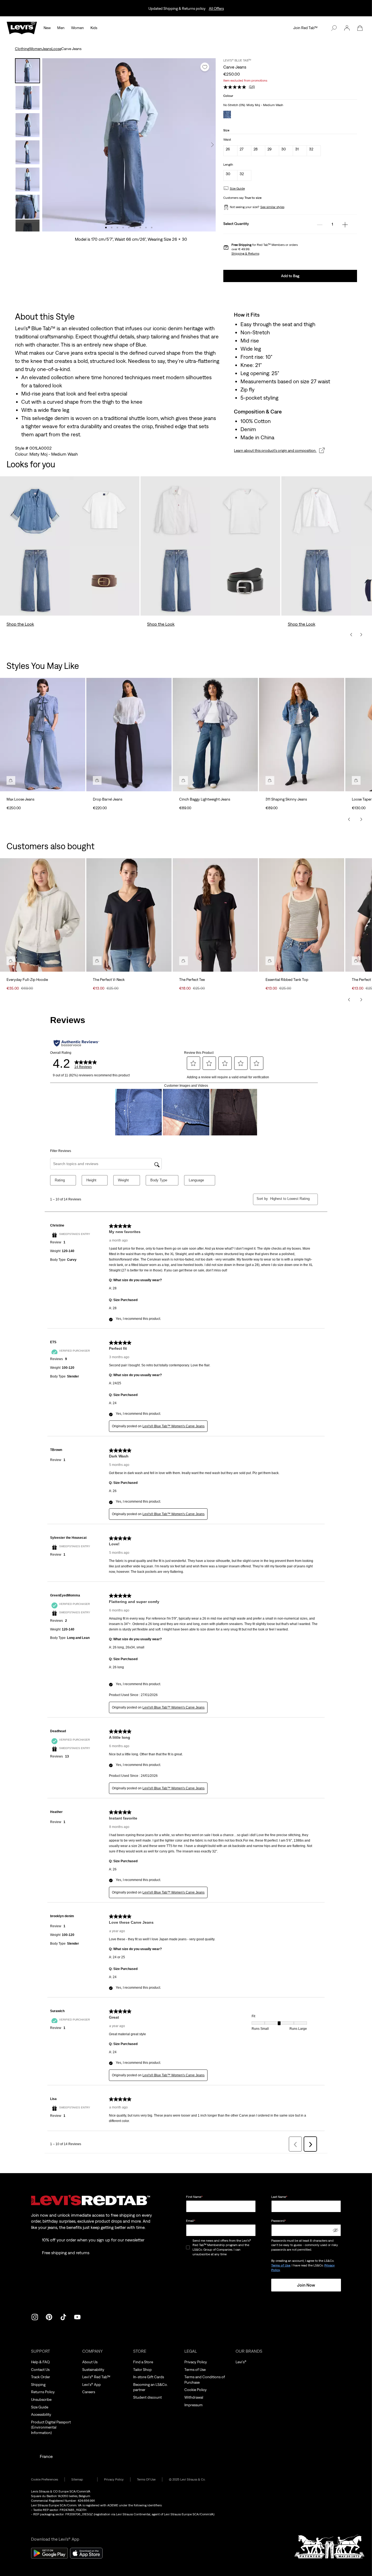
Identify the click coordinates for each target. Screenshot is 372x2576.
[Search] (334, 28)
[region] (186, 742)
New (47, 28)
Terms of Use (281, 2265)
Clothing (22, 49)
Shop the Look (20, 624)
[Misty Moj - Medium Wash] (227, 115)
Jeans (47, 49)
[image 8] (146, 228)
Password (279, 2221)
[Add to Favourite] (205, 67)
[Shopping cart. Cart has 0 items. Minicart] (360, 28)
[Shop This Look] (11, 780)
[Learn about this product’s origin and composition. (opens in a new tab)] (322, 450)
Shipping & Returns (245, 254)
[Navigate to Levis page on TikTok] (63, 2316)
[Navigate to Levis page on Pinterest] (49, 2316)
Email (191, 2221)
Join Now (306, 2285)
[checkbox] (188, 2248)
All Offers (216, 8)
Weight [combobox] (123, 1180)
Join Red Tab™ (305, 28)
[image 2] (112, 228)
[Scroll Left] (349, 819)
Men (61, 28)
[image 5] (129, 228)
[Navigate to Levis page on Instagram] (35, 2316)
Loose (56, 49)
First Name (194, 2197)
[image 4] (123, 228)
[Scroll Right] (361, 819)
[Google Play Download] (49, 2553)
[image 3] (118, 228)
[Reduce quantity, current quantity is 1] (320, 225)
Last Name (279, 2197)
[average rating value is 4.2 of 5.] (236, 87)
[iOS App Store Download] (86, 2553)
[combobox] (290, 1199)
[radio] (230, 151)
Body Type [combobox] (159, 1180)
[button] (347, 28)
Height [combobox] (91, 1180)
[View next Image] (212, 145)
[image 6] (135, 228)
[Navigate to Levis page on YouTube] (77, 2316)
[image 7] (140, 228)
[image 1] (106, 228)
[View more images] (28, 226)
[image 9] (152, 228)
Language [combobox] (196, 1180)
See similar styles (272, 207)
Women (77, 28)
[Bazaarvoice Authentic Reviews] (76, 1043)
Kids (94, 28)
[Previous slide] (351, 635)
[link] (81, 2480)
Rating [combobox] (60, 1180)
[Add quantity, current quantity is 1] (345, 225)
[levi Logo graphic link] (22, 27)
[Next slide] (361, 635)
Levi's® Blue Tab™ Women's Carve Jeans (173, 1426)
